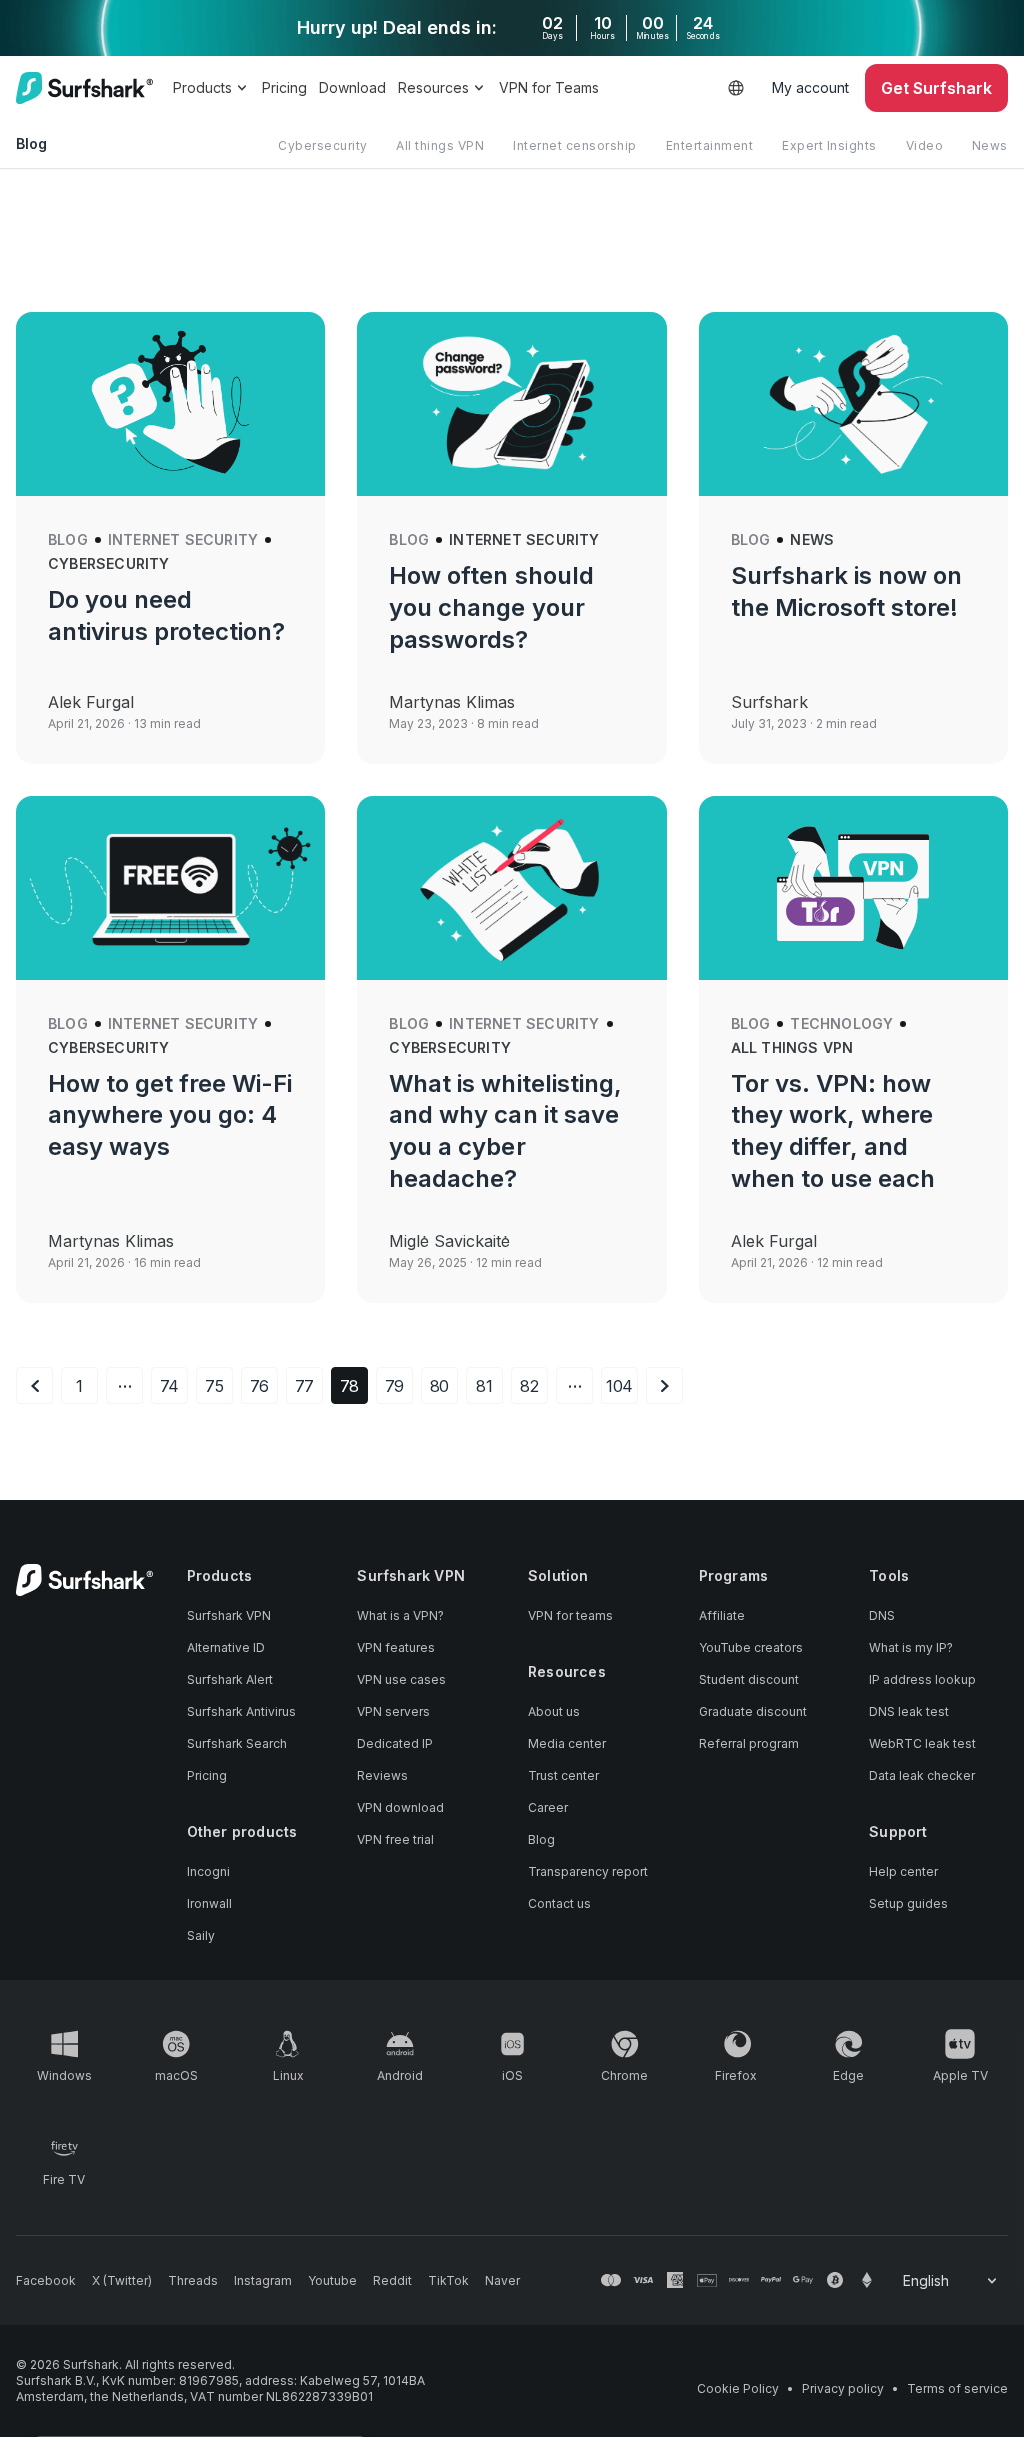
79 (395, 1386)
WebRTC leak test (922, 1743)
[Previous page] (34, 1385)
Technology (841, 1023)
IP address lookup (922, 1679)
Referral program (749, 1743)
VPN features (396, 1647)
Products (202, 87)
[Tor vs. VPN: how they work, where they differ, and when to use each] (853, 888)
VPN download (400, 1807)
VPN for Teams (549, 87)
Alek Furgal (91, 702)
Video (925, 145)
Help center (903, 1871)
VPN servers (393, 1711)
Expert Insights (829, 145)
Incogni (208, 1871)
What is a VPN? (400, 1615)
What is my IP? (911, 1647)
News (990, 145)
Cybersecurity (323, 145)
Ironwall (209, 1903)
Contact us (559, 1903)
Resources (433, 87)
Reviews (382, 1775)
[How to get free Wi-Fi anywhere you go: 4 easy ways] (170, 888)
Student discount (749, 1679)
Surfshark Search (237, 1743)
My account (810, 87)
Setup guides (908, 1903)
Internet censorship (575, 145)
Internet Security (183, 539)
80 (440, 1386)
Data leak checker (922, 1775)
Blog (68, 539)
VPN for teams (570, 1615)
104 (620, 1386)
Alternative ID (226, 1647)
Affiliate (722, 1615)
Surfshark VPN (229, 1615)
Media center (567, 1743)
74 (170, 1386)
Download (352, 87)
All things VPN (440, 145)
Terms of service (957, 2388)
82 (529, 1386)
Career (548, 1807)
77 (305, 1386)
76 (260, 1386)
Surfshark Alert (230, 1679)
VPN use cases (401, 1679)
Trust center (563, 1775)
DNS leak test (909, 1711)
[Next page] (664, 1385)
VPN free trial (395, 1839)
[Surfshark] (84, 88)
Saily (201, 1935)
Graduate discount (753, 1711)
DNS (882, 1615)
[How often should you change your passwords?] (511, 404)
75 (214, 1386)
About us (554, 1711)
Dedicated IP (395, 1743)
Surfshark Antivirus (241, 1711)
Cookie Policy (738, 2388)
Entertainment (710, 145)
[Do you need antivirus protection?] (170, 404)
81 (484, 1386)
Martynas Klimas (452, 702)
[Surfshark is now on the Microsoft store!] (853, 404)
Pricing (284, 87)
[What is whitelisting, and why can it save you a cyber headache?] (511, 888)
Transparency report (588, 1871)
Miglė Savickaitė (449, 1241)
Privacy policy (843, 2388)
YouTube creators (751, 1647)
